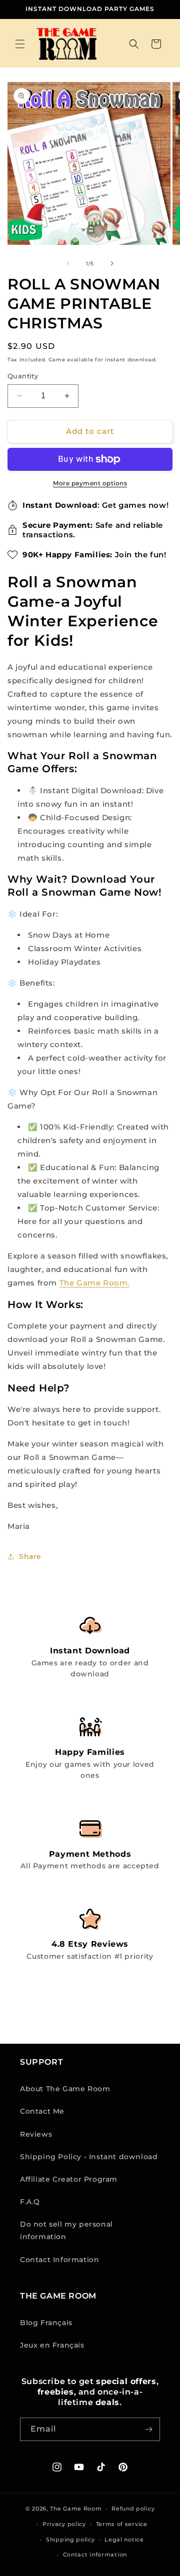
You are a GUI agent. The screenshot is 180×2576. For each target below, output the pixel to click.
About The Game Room (65, 2089)
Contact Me (42, 2111)
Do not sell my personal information (66, 2230)
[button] (20, 44)
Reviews (36, 2134)
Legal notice (124, 2540)
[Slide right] (112, 263)
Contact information (95, 2555)
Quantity (23, 376)
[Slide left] (68, 263)
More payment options (90, 483)
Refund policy (133, 2509)
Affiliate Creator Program (69, 2179)
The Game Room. (94, 1283)
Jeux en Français (52, 2345)
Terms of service (122, 2524)
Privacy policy (64, 2524)
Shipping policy (70, 2540)
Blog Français (46, 2323)
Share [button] (30, 1556)
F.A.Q (30, 2202)
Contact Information (59, 2260)
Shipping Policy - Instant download (89, 2157)
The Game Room (76, 2509)
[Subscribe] (148, 2429)
